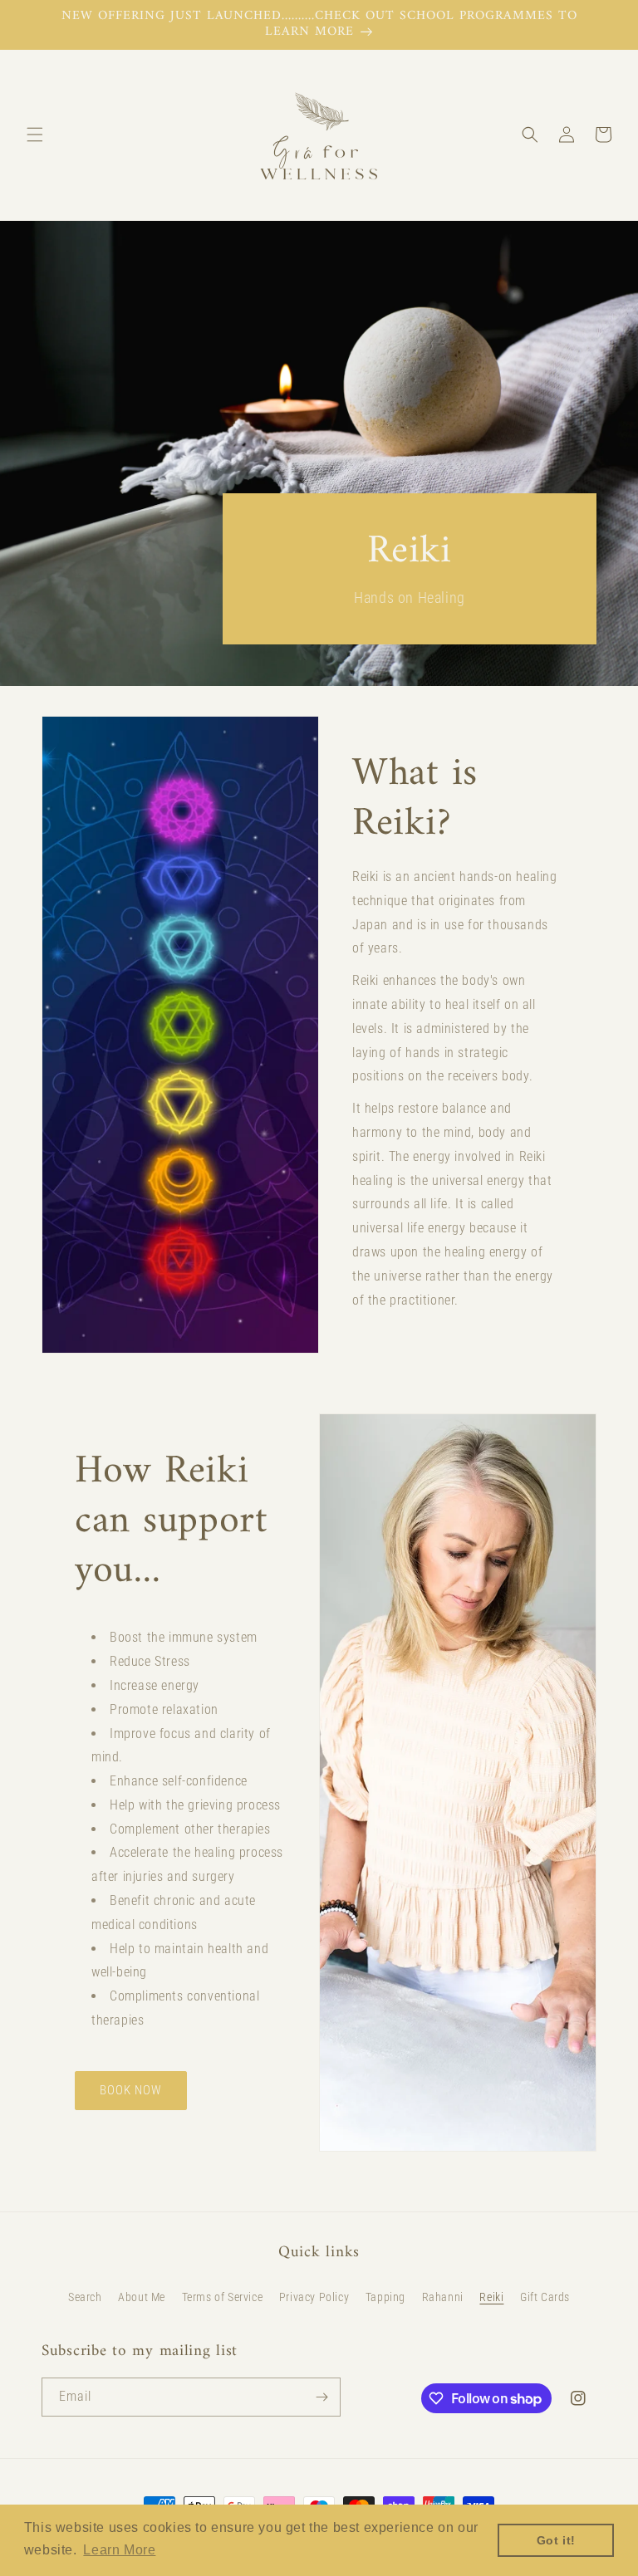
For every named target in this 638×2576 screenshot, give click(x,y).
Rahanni (443, 2297)
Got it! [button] (556, 2540)
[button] (35, 135)
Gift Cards (545, 2297)
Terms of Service (223, 2297)
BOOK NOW (131, 2090)
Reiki (491, 2297)
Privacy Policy (314, 2297)
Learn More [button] (119, 2550)
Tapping (385, 2297)
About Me (142, 2297)
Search (85, 2297)
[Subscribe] (321, 2397)
